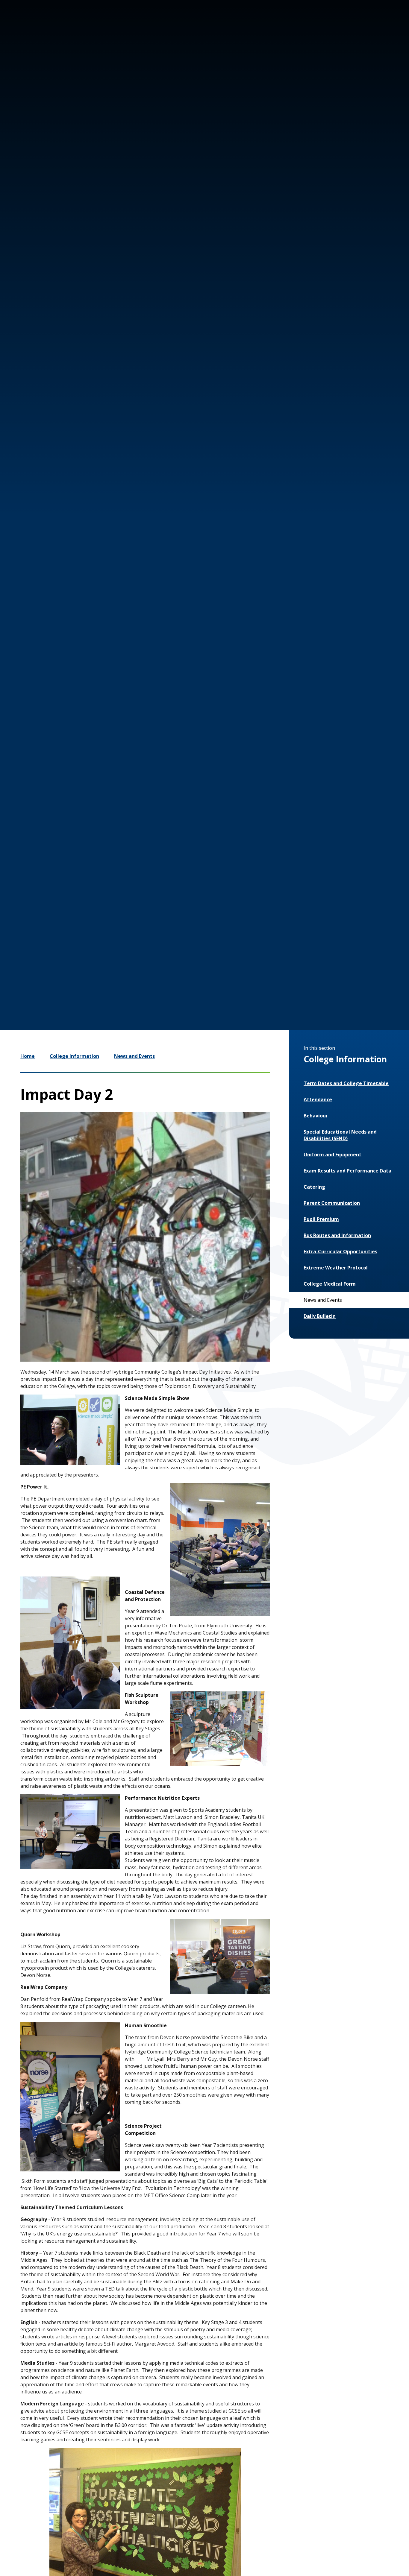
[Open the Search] (381, 26)
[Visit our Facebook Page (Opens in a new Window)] (344, 26)
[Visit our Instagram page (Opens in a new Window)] (326, 26)
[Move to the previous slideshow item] (297, 917)
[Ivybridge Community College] (32, 38)
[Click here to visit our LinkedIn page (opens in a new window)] (362, 26)
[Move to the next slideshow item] (315, 917)
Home (28, 1056)
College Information (74, 1056)
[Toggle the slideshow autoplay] (333, 917)
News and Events (134, 1056)
